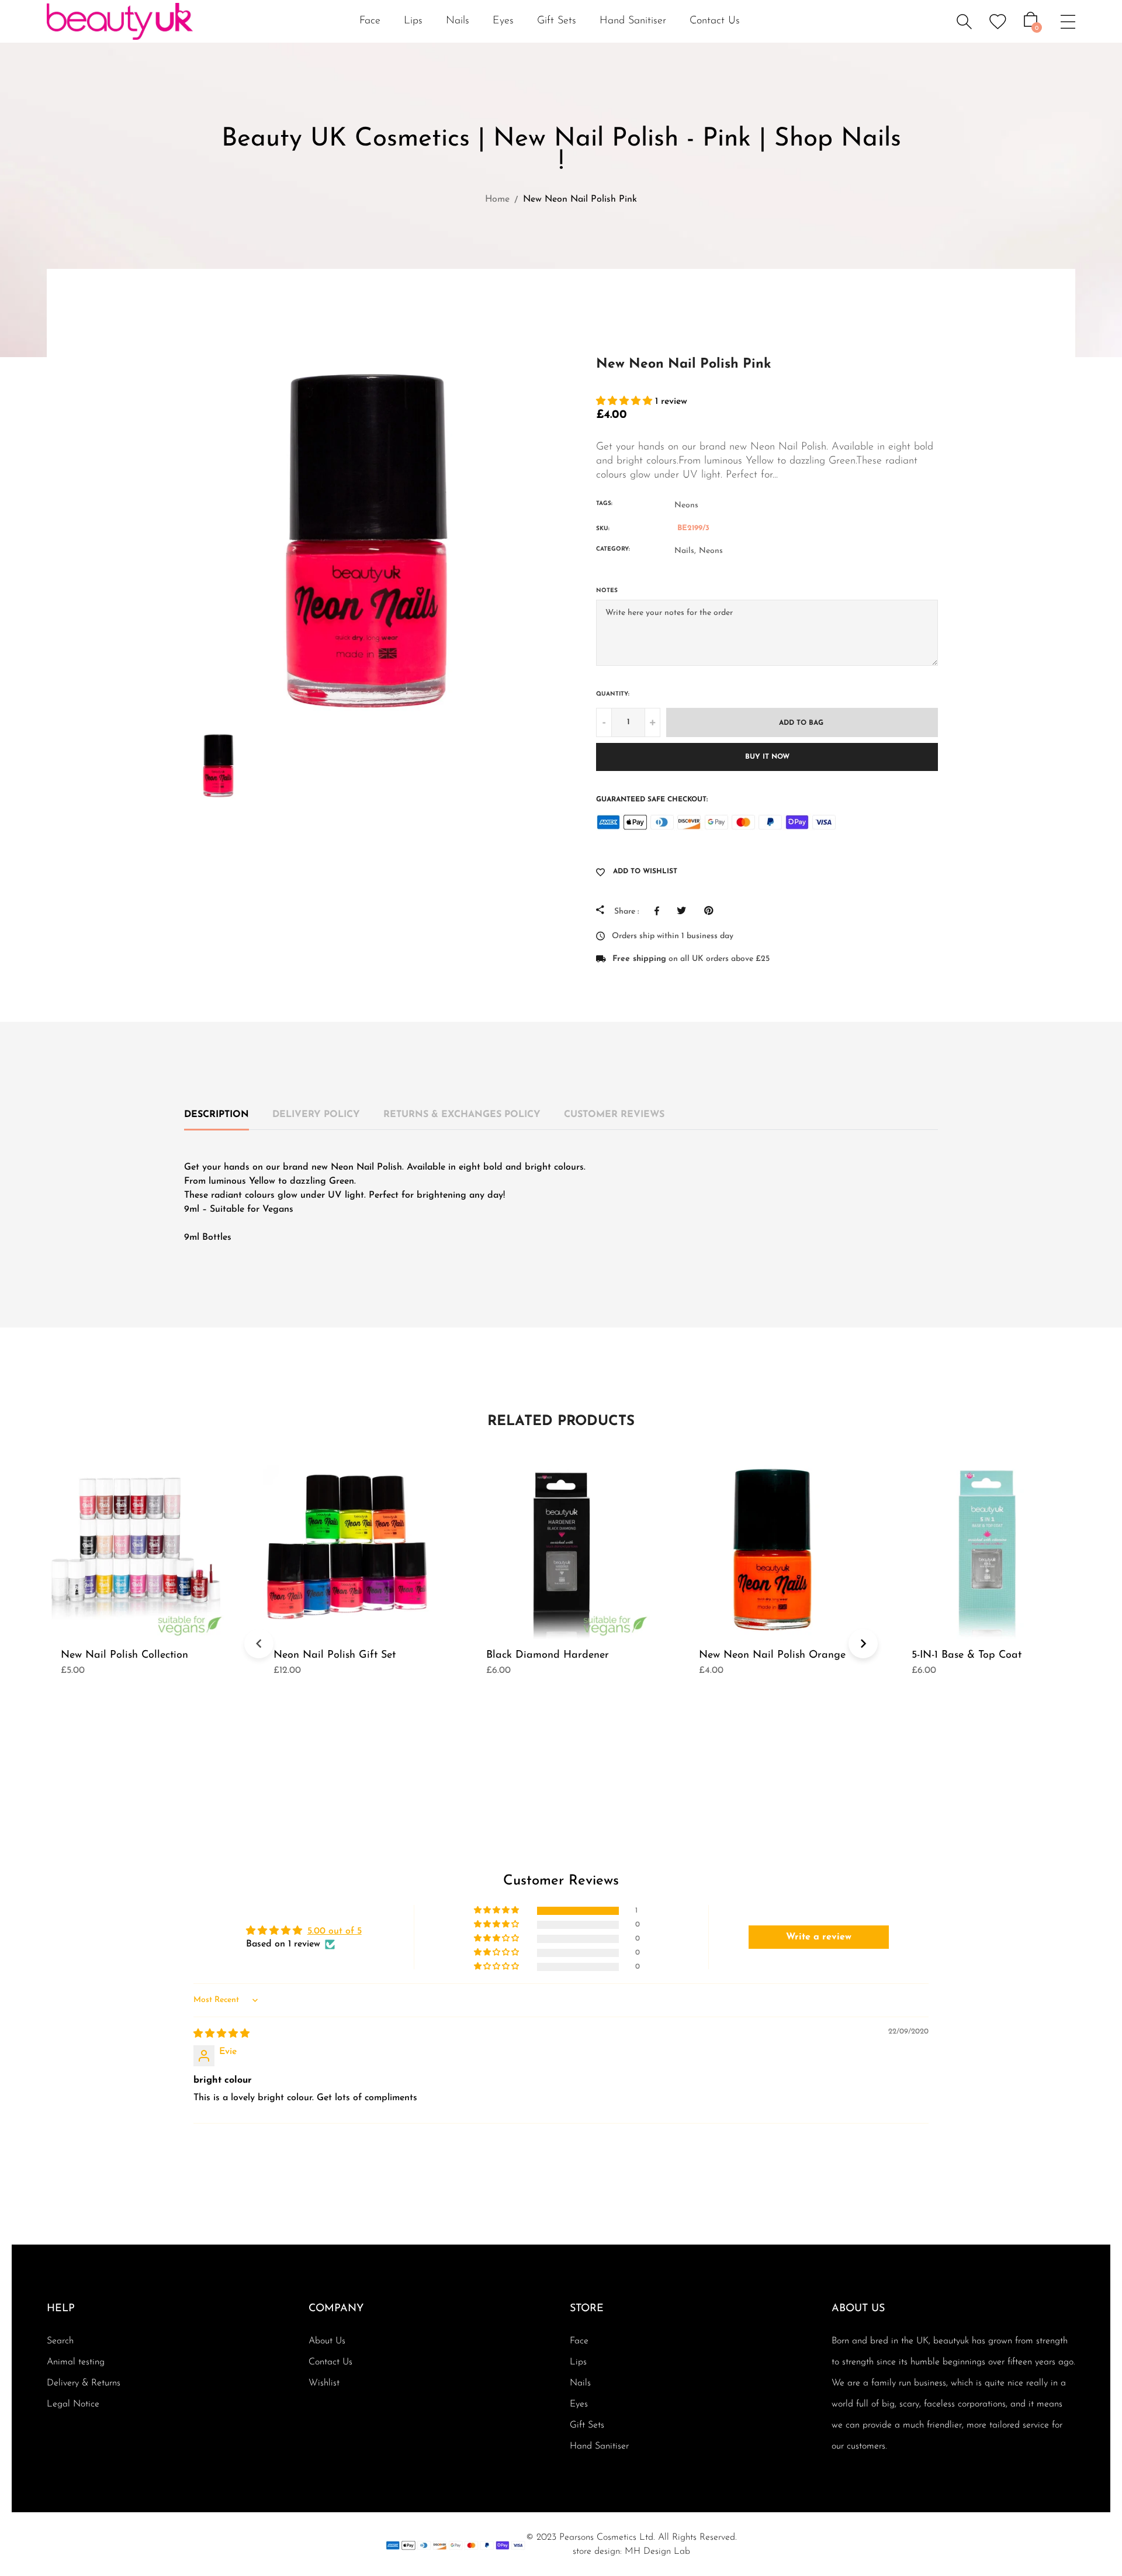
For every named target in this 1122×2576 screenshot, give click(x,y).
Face (579, 2341)
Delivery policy (316, 1115)
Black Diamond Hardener (548, 1655)
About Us (327, 2341)
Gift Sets (557, 21)
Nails (580, 2383)
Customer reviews (614, 1115)
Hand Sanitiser (633, 21)
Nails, (685, 551)
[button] (626, 402)
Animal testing (76, 2362)
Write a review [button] (819, 1937)
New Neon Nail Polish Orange (772, 1655)
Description (217, 1115)
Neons (686, 505)
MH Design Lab (657, 2551)
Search (60, 2341)
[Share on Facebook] (660, 911)
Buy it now (767, 757)
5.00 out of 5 (335, 1931)
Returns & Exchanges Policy (462, 1115)
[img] (221, 2034)
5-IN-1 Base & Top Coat (967, 1655)
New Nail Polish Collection (124, 1655)
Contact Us (715, 21)
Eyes (579, 2404)
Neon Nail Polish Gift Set (335, 1655)
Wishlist (324, 2383)
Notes (607, 591)
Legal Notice (73, 2404)
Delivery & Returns (84, 2383)
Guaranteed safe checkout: (652, 800)
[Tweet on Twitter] (685, 911)
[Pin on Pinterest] (711, 911)
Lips (578, 2362)
